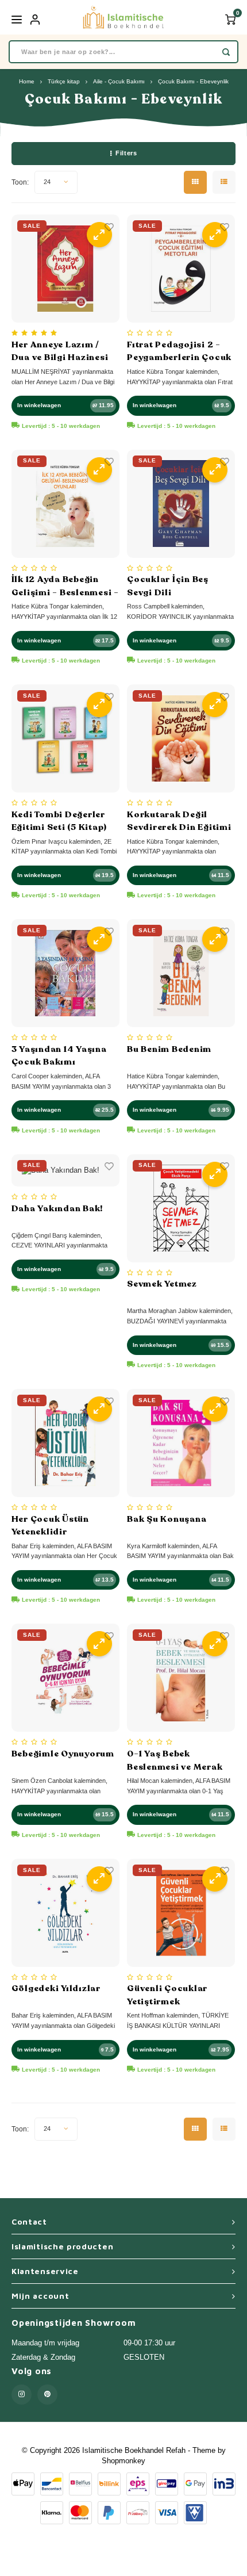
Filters (126, 153)
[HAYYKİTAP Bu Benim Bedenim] (181, 973)
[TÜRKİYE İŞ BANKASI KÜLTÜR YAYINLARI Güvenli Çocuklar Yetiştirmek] (181, 1913)
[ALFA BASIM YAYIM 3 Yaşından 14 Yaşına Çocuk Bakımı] (65, 973)
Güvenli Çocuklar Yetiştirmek (167, 1995)
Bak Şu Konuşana (167, 1519)
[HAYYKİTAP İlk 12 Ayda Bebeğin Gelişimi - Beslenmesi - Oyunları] (65, 504)
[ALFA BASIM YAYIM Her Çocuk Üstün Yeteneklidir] (65, 1443)
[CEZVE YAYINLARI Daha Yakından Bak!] (65, 1170)
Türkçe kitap (64, 81)
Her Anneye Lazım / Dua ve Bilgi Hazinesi (60, 351)
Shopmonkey (123, 2461)
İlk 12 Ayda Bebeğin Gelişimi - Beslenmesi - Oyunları (65, 586)
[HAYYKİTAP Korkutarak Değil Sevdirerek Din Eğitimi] (181, 738)
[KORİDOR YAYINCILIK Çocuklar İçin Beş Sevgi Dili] (181, 504)
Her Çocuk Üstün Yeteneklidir (50, 1526)
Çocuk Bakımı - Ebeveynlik (193, 81)
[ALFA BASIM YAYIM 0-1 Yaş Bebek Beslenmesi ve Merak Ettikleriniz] (181, 1678)
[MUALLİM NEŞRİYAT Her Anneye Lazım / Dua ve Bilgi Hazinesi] (65, 269)
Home (27, 81)
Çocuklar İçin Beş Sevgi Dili (168, 586)
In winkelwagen (39, 405)
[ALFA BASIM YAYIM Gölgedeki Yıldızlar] (65, 1913)
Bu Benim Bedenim (169, 1049)
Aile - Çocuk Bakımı (119, 81)
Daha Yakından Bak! (57, 1208)
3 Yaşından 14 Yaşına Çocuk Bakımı (59, 1056)
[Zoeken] (226, 52)
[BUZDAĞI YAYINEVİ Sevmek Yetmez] (181, 1208)
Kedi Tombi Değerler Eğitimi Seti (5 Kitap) (59, 821)
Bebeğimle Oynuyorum (63, 1754)
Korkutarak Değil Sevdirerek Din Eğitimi (179, 821)
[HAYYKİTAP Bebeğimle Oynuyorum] (65, 1678)
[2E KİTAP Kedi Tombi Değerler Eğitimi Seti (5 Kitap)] (65, 738)
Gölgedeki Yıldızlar (56, 1988)
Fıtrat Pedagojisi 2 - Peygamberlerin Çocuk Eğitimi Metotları (179, 351)
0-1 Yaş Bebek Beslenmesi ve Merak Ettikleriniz (175, 1760)
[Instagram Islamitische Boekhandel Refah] (22, 2395)
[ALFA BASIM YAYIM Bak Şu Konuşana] (181, 1443)
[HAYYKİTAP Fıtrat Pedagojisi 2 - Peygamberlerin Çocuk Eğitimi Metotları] (181, 269)
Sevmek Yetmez (162, 1284)
